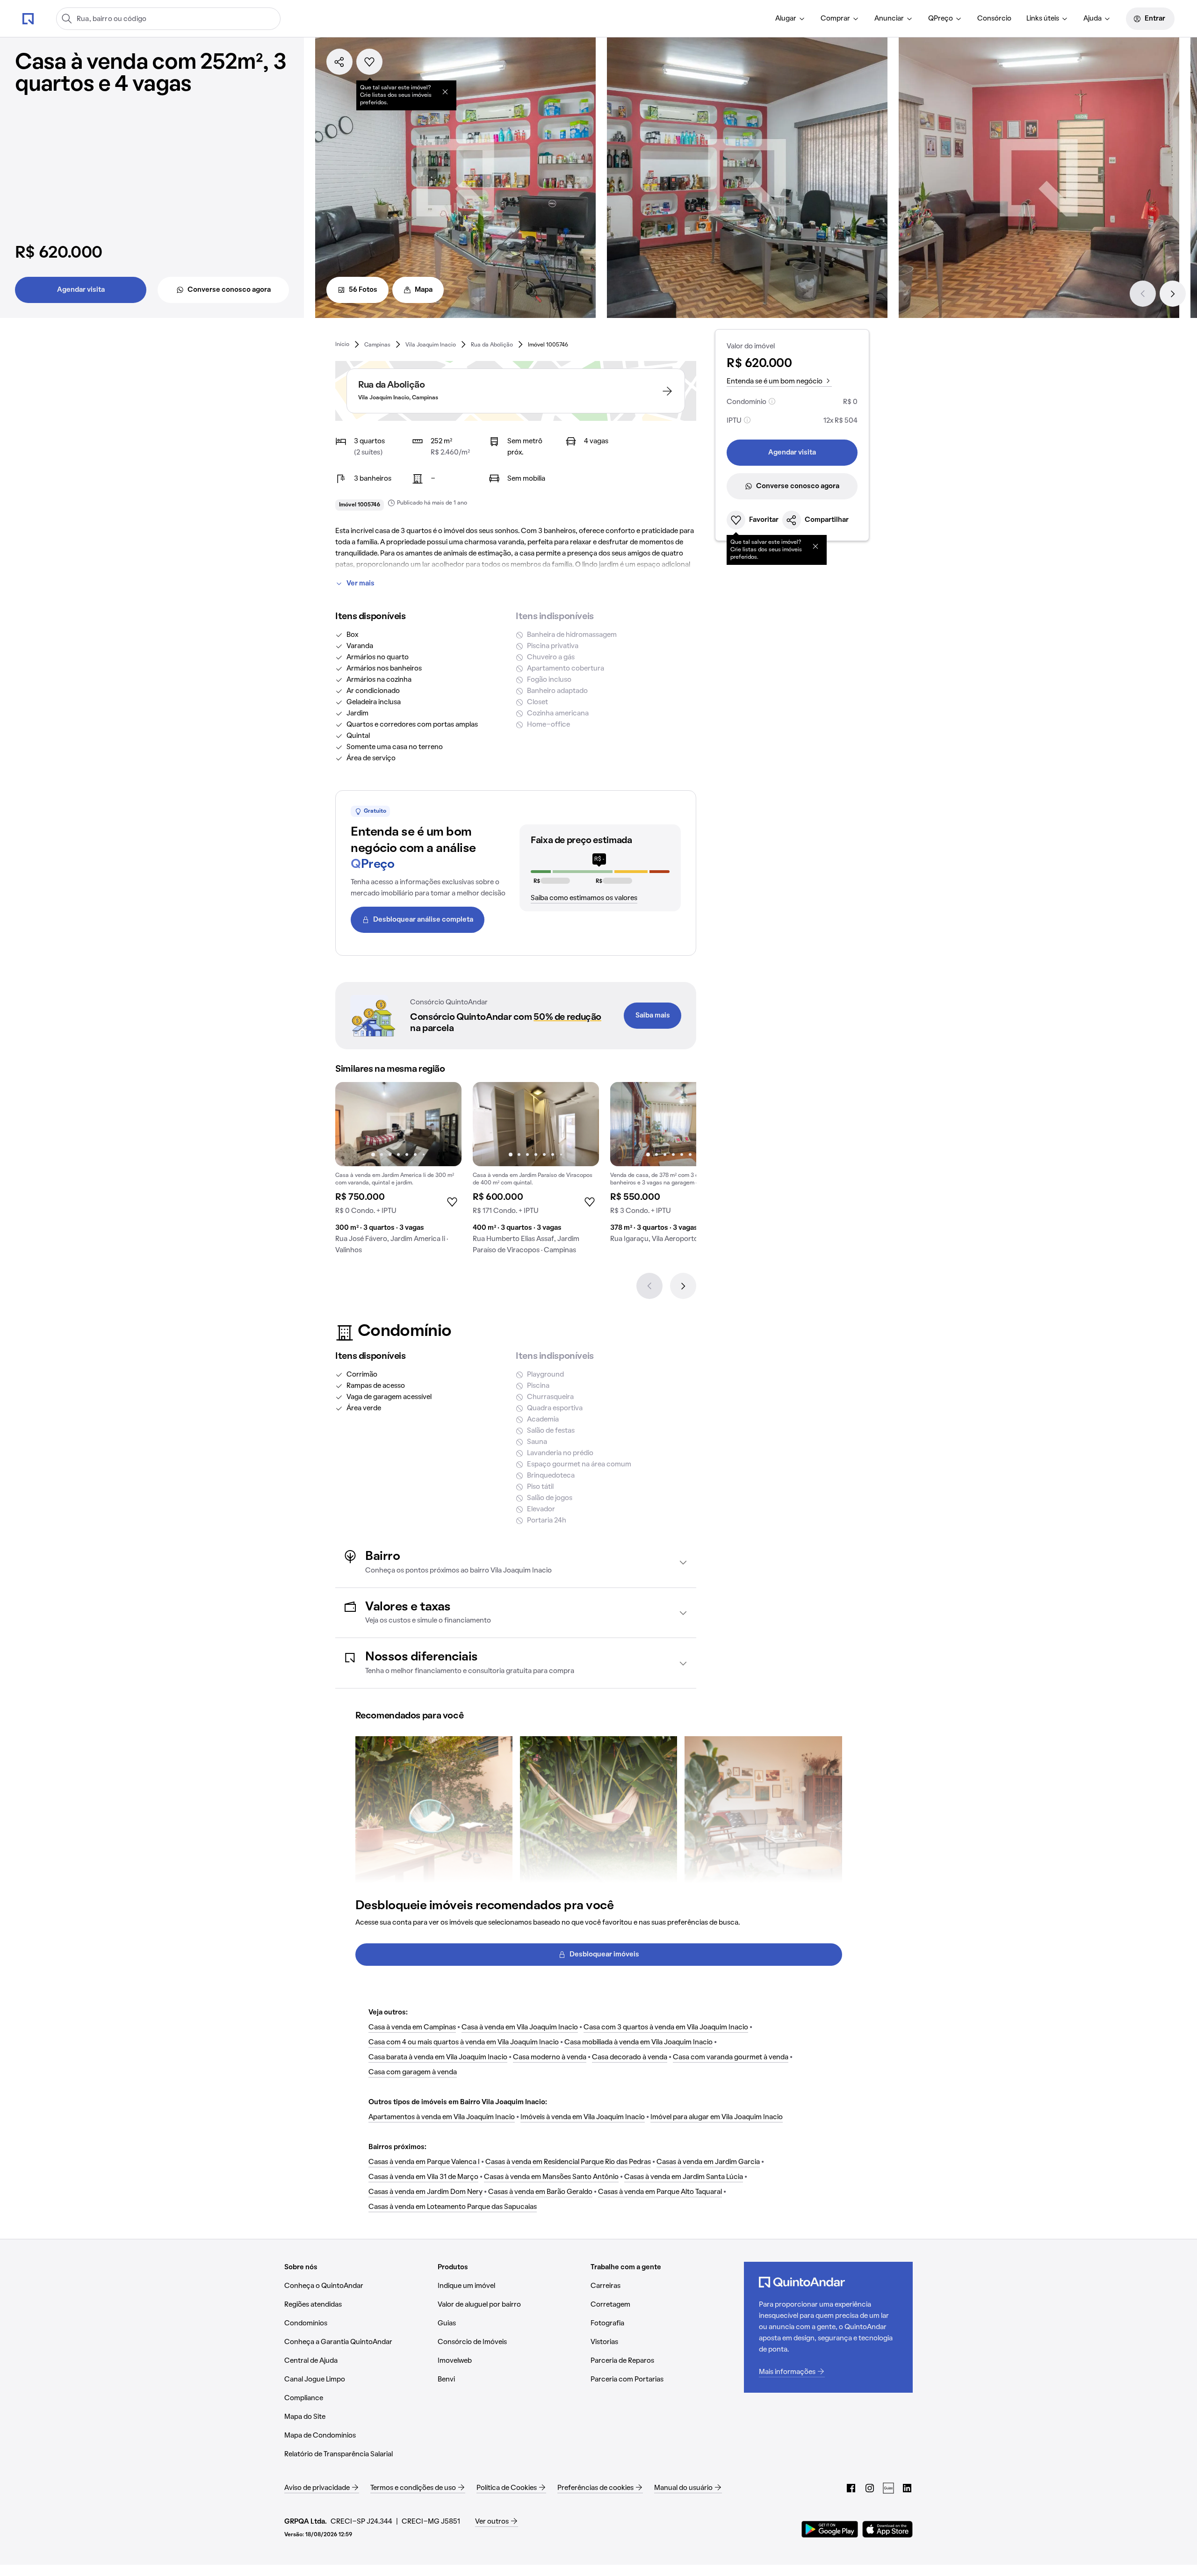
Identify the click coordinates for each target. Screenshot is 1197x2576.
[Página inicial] (28, 18)
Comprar (835, 19)
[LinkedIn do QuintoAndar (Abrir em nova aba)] (907, 2488)
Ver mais (361, 584)
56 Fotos (363, 290)
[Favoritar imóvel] (369, 62)
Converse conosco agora (229, 290)
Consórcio (994, 19)
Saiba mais (653, 1016)
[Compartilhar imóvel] (339, 62)
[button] (516, 1562)
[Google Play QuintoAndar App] (830, 2529)
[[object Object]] (445, 92)
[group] (398, 1172)
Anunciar (889, 19)
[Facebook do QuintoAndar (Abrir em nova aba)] (851, 2488)
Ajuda (1092, 19)
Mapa (424, 290)
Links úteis (1043, 19)
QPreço (941, 19)
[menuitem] (790, 19)
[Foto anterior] (352, 1124)
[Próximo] (1173, 294)
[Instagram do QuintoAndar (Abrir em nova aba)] (870, 2488)
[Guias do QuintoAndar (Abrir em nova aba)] (888, 2488)
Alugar (786, 19)
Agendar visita (81, 290)
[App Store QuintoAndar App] (887, 2529)
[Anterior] (1143, 294)
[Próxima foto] (445, 1124)
